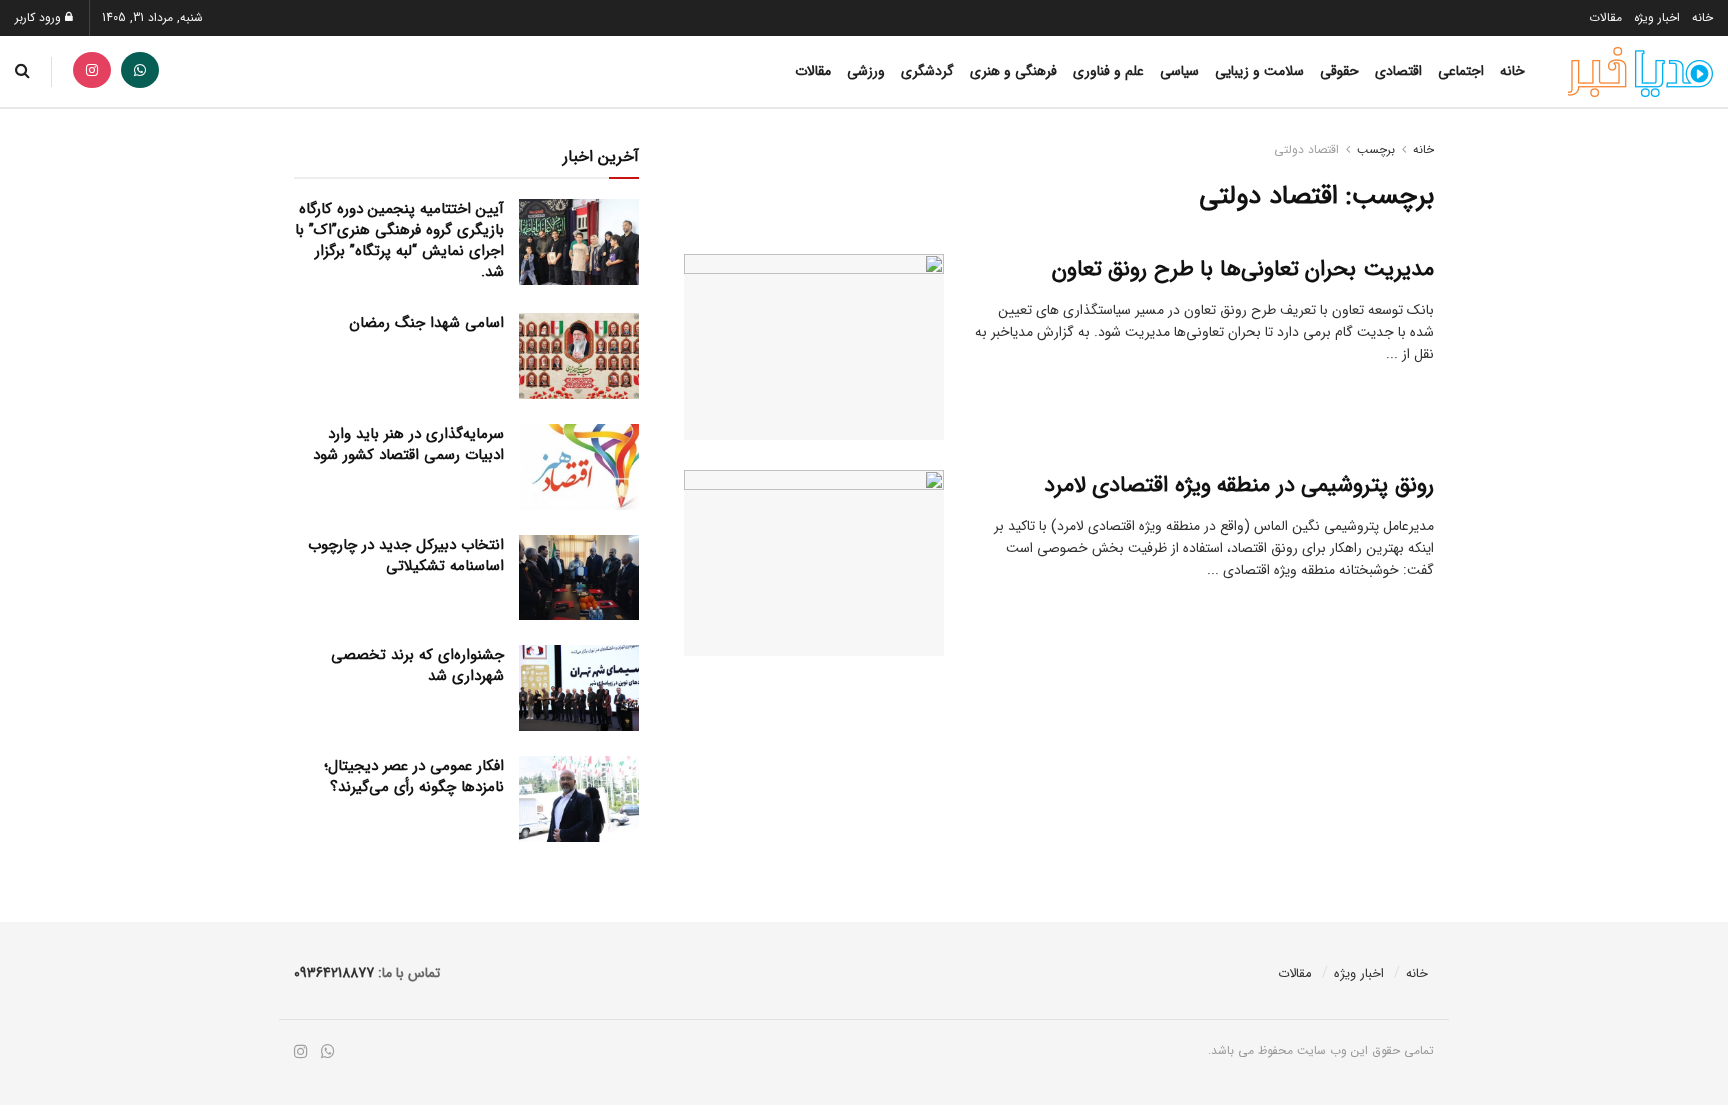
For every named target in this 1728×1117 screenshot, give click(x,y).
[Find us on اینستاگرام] (92, 71)
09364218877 (334, 973)
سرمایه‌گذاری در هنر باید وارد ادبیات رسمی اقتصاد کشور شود (408, 444)
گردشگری (927, 71)
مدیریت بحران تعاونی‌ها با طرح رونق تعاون (1243, 269)
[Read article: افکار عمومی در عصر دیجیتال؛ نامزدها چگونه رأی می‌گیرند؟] (579, 799)
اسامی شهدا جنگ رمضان (426, 323)
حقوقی (1339, 71)
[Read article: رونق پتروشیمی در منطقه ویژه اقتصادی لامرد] (814, 563)
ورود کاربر (40, 17)
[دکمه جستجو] (22, 71)
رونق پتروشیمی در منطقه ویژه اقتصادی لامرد (1239, 485)
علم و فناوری (1108, 71)
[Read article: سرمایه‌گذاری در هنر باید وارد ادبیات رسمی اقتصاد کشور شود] (579, 467)
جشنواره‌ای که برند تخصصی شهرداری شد (417, 665)
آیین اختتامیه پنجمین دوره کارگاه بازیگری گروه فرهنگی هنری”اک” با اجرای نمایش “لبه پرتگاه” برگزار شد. (399, 240)
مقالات (1605, 17)
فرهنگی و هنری (1013, 71)
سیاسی (1179, 71)
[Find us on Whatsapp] (140, 71)
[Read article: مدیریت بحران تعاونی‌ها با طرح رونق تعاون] (814, 347)
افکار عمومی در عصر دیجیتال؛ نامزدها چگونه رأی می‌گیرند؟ (414, 776)
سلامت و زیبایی (1259, 71)
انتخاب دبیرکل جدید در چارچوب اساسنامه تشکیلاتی (406, 555)
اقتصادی (1398, 71)
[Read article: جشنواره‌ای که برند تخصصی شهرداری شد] (579, 688)
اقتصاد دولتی (1306, 149)
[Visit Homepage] (1640, 72)
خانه (1702, 17)
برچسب (1376, 149)
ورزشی (866, 71)
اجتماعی (1461, 71)
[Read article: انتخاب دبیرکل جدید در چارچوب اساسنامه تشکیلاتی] (579, 578)
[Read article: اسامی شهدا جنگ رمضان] (579, 356)
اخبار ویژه (1657, 17)
